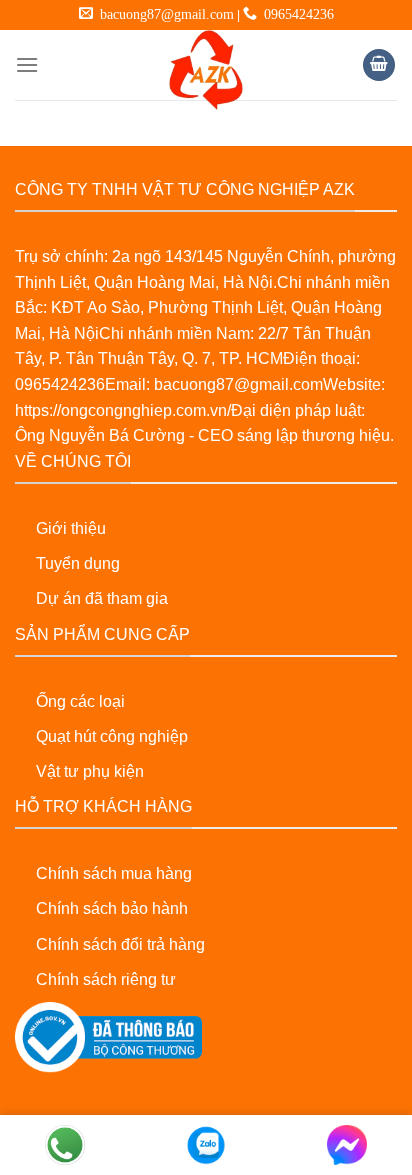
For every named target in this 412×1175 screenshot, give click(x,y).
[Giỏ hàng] (379, 65)
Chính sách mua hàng (114, 873)
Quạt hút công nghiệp (112, 736)
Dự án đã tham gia (102, 598)
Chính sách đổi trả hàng (120, 944)
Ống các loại (80, 701)
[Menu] (27, 64)
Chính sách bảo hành (112, 908)
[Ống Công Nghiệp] (206, 70)
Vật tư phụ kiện (90, 771)
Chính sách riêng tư (106, 979)
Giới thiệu (71, 528)
